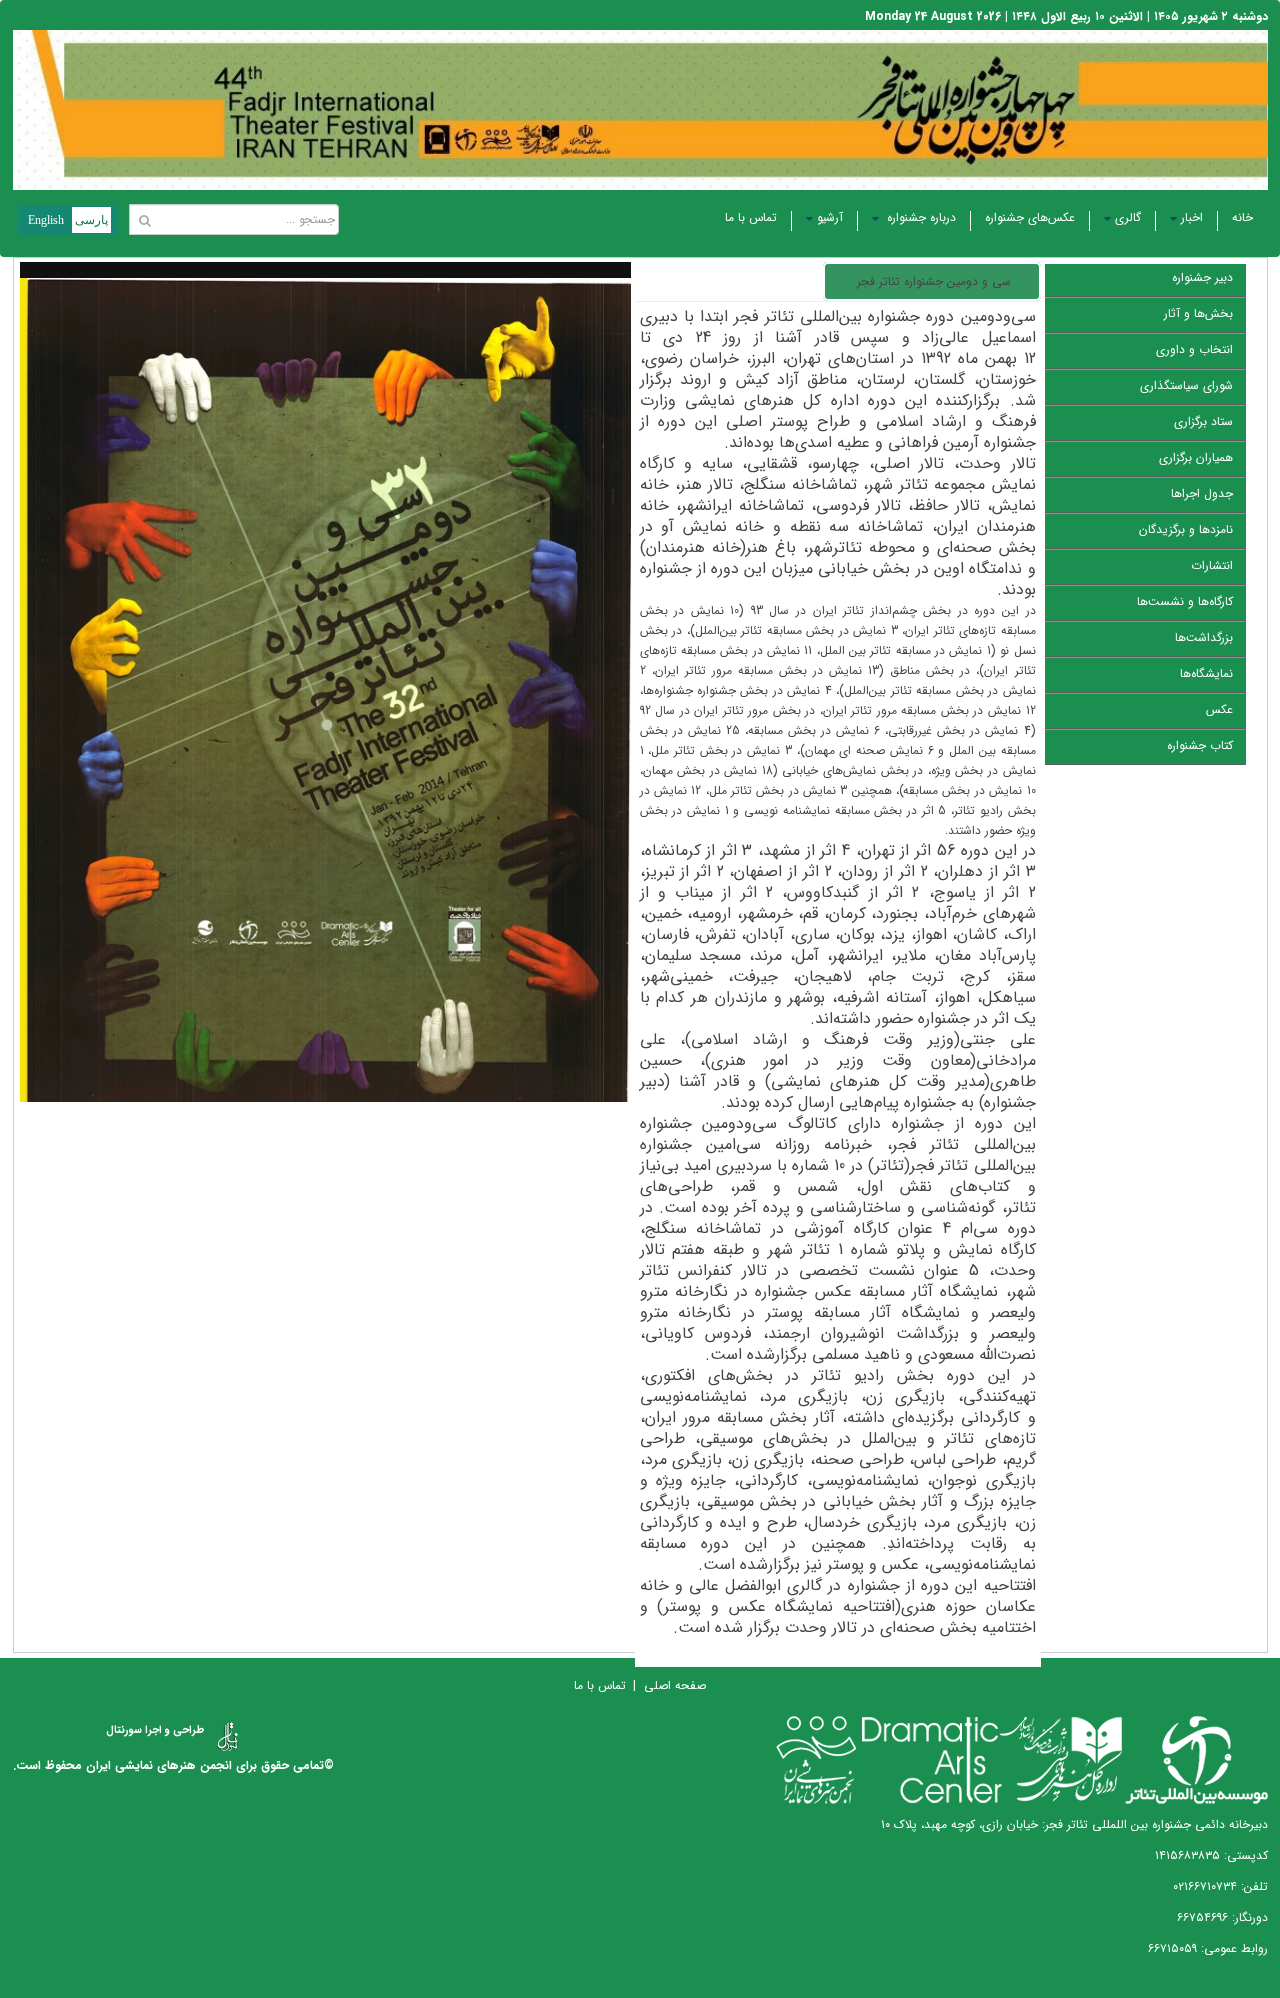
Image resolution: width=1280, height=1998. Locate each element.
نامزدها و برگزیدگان (1186, 529)
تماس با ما (751, 217)
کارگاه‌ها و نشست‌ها (1185, 601)
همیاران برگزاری (1196, 457)
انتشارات (1212, 565)
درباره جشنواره (919, 217)
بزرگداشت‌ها (1204, 637)
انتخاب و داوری (1194, 349)
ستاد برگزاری (1203, 421)
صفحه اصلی (675, 1685)
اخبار (1192, 217)
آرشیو (830, 217)
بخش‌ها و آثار (1198, 313)
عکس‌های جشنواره (1030, 217)
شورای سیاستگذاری (1186, 385)
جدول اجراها (1202, 493)
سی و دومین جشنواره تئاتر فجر (934, 281)
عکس (1219, 709)
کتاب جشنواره (1200, 745)
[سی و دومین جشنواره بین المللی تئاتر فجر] (325, 702)
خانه (1242, 217)
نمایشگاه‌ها (1206, 673)
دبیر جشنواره (1202, 277)
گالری (1128, 217)
